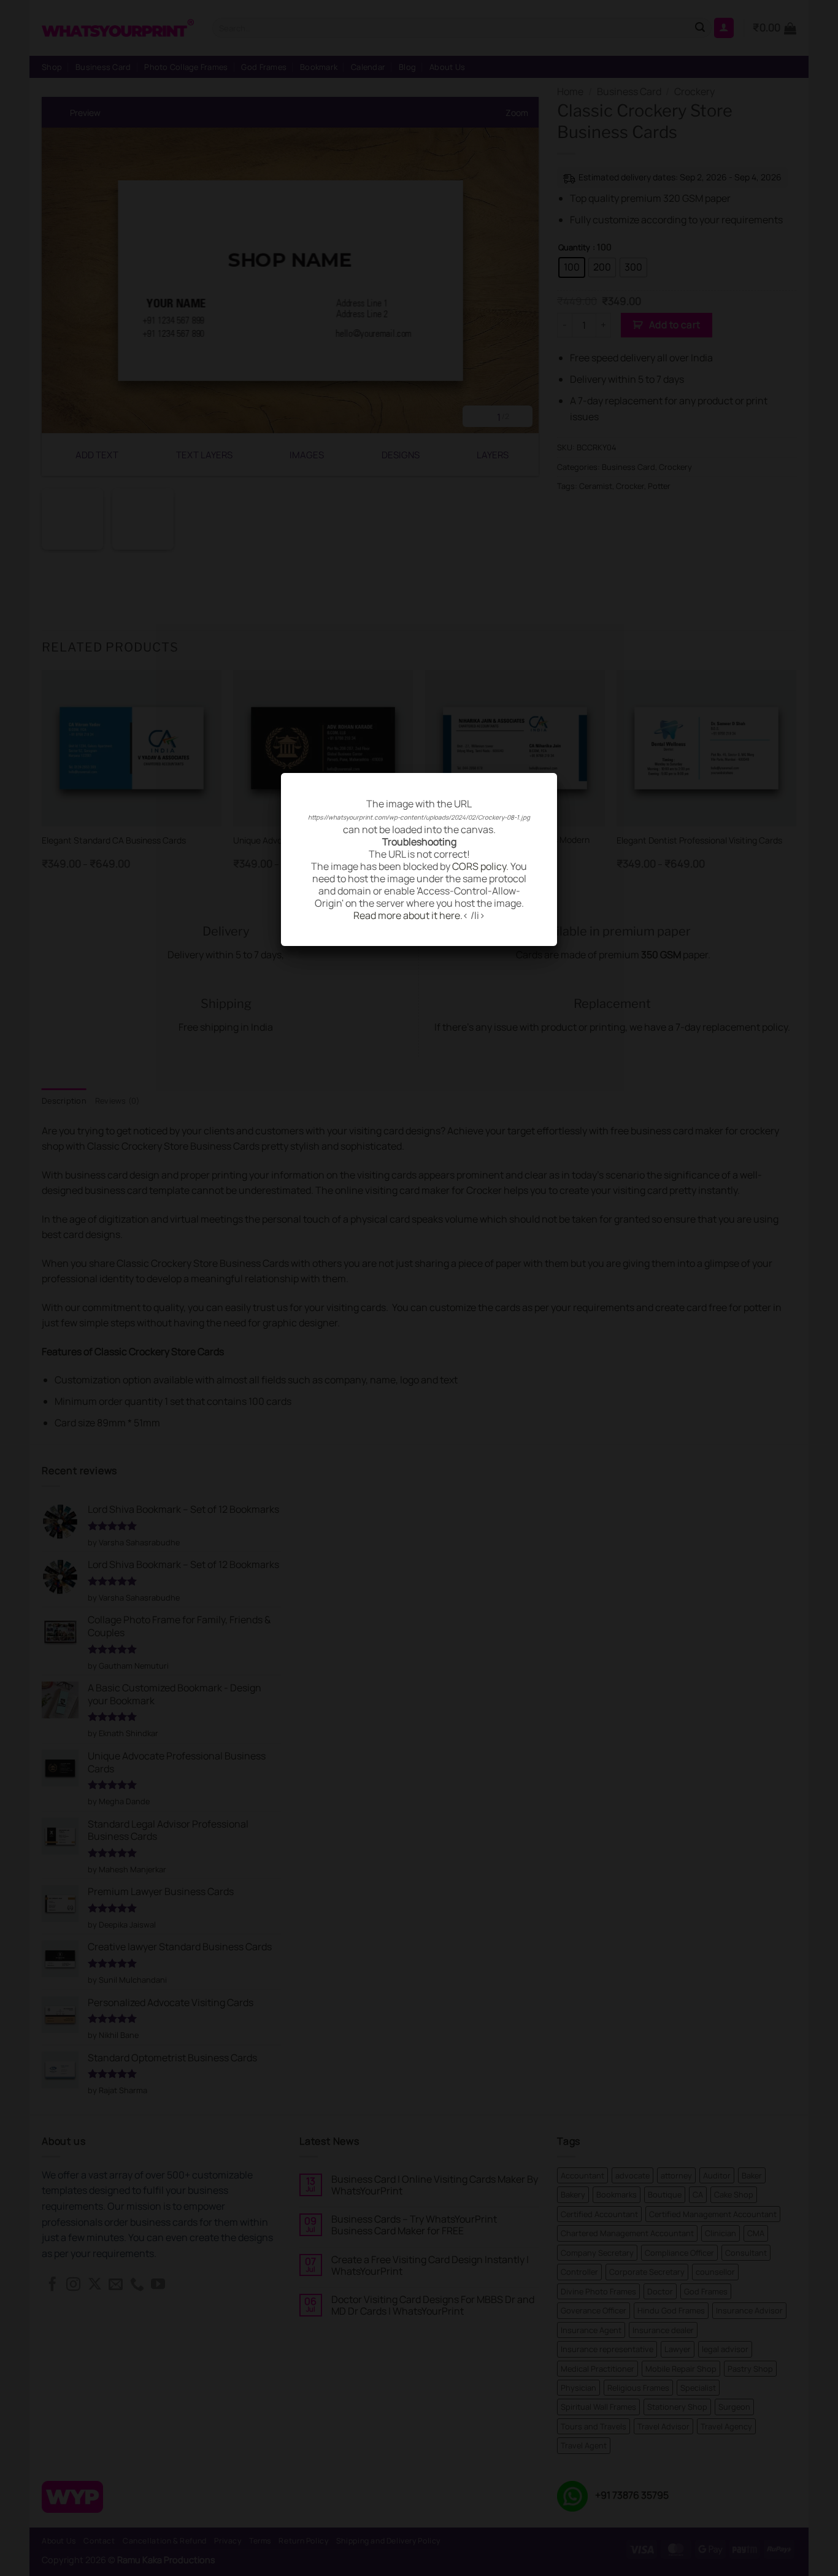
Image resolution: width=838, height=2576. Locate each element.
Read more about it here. (408, 915)
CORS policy (479, 866)
